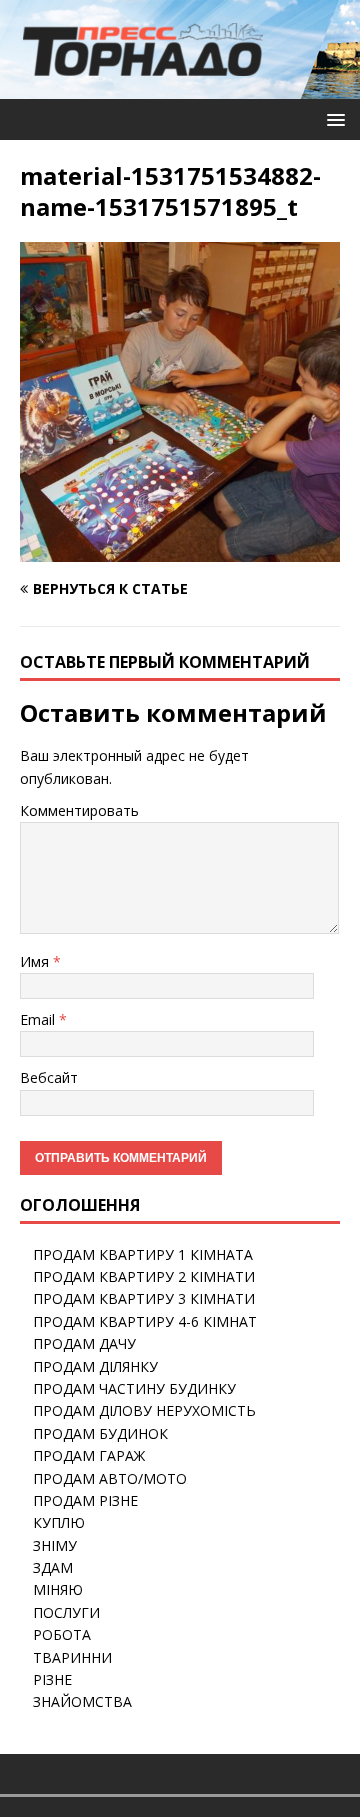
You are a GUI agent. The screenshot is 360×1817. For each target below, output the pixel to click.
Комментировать (79, 810)
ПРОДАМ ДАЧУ (84, 1343)
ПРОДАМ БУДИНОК (100, 1433)
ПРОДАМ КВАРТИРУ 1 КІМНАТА (143, 1254)
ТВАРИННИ (72, 1657)
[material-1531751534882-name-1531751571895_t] (180, 550)
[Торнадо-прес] (143, 87)
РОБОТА (62, 1634)
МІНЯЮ (58, 1589)
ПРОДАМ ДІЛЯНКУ (95, 1366)
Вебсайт (49, 1077)
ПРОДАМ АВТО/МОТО (110, 1478)
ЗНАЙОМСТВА (82, 1701)
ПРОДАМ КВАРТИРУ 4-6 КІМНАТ (145, 1321)
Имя (36, 961)
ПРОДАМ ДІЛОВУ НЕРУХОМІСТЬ (144, 1410)
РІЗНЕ (52, 1679)
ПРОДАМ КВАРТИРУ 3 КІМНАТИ (144, 1298)
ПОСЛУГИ (66, 1612)
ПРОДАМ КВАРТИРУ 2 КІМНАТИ (144, 1276)
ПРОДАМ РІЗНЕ (85, 1500)
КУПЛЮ (59, 1522)
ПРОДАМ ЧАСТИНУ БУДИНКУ (134, 1388)
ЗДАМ (53, 1567)
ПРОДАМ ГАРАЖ (89, 1455)
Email (39, 1019)
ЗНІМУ (55, 1545)
